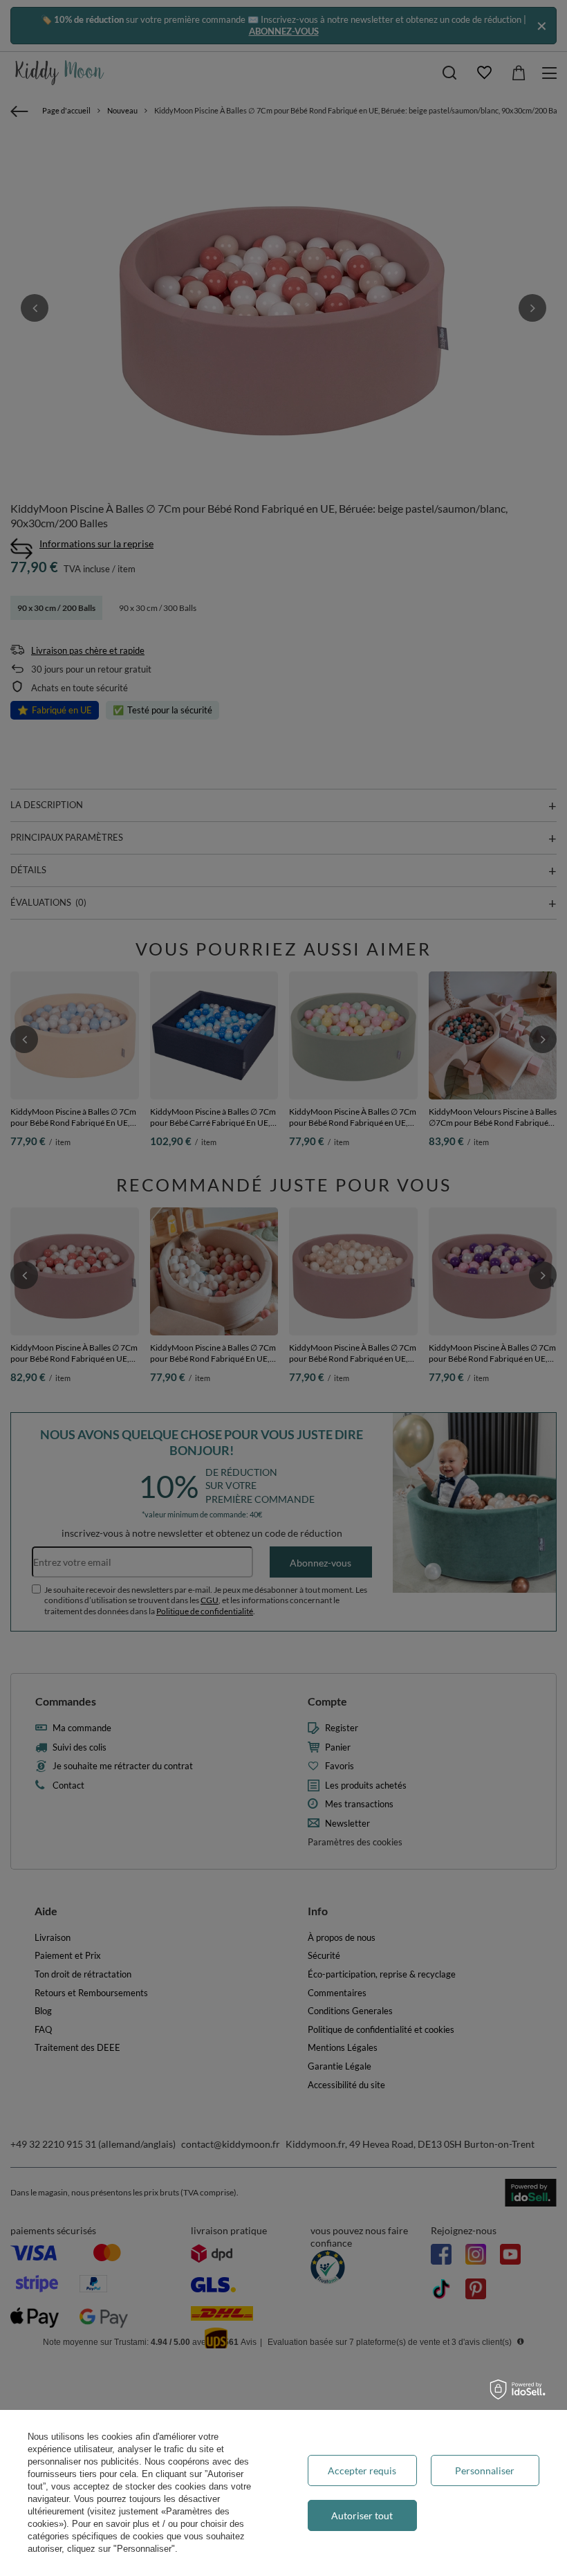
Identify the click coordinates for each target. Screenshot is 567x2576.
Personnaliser (485, 2470)
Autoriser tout (362, 2515)
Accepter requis (362, 2470)
